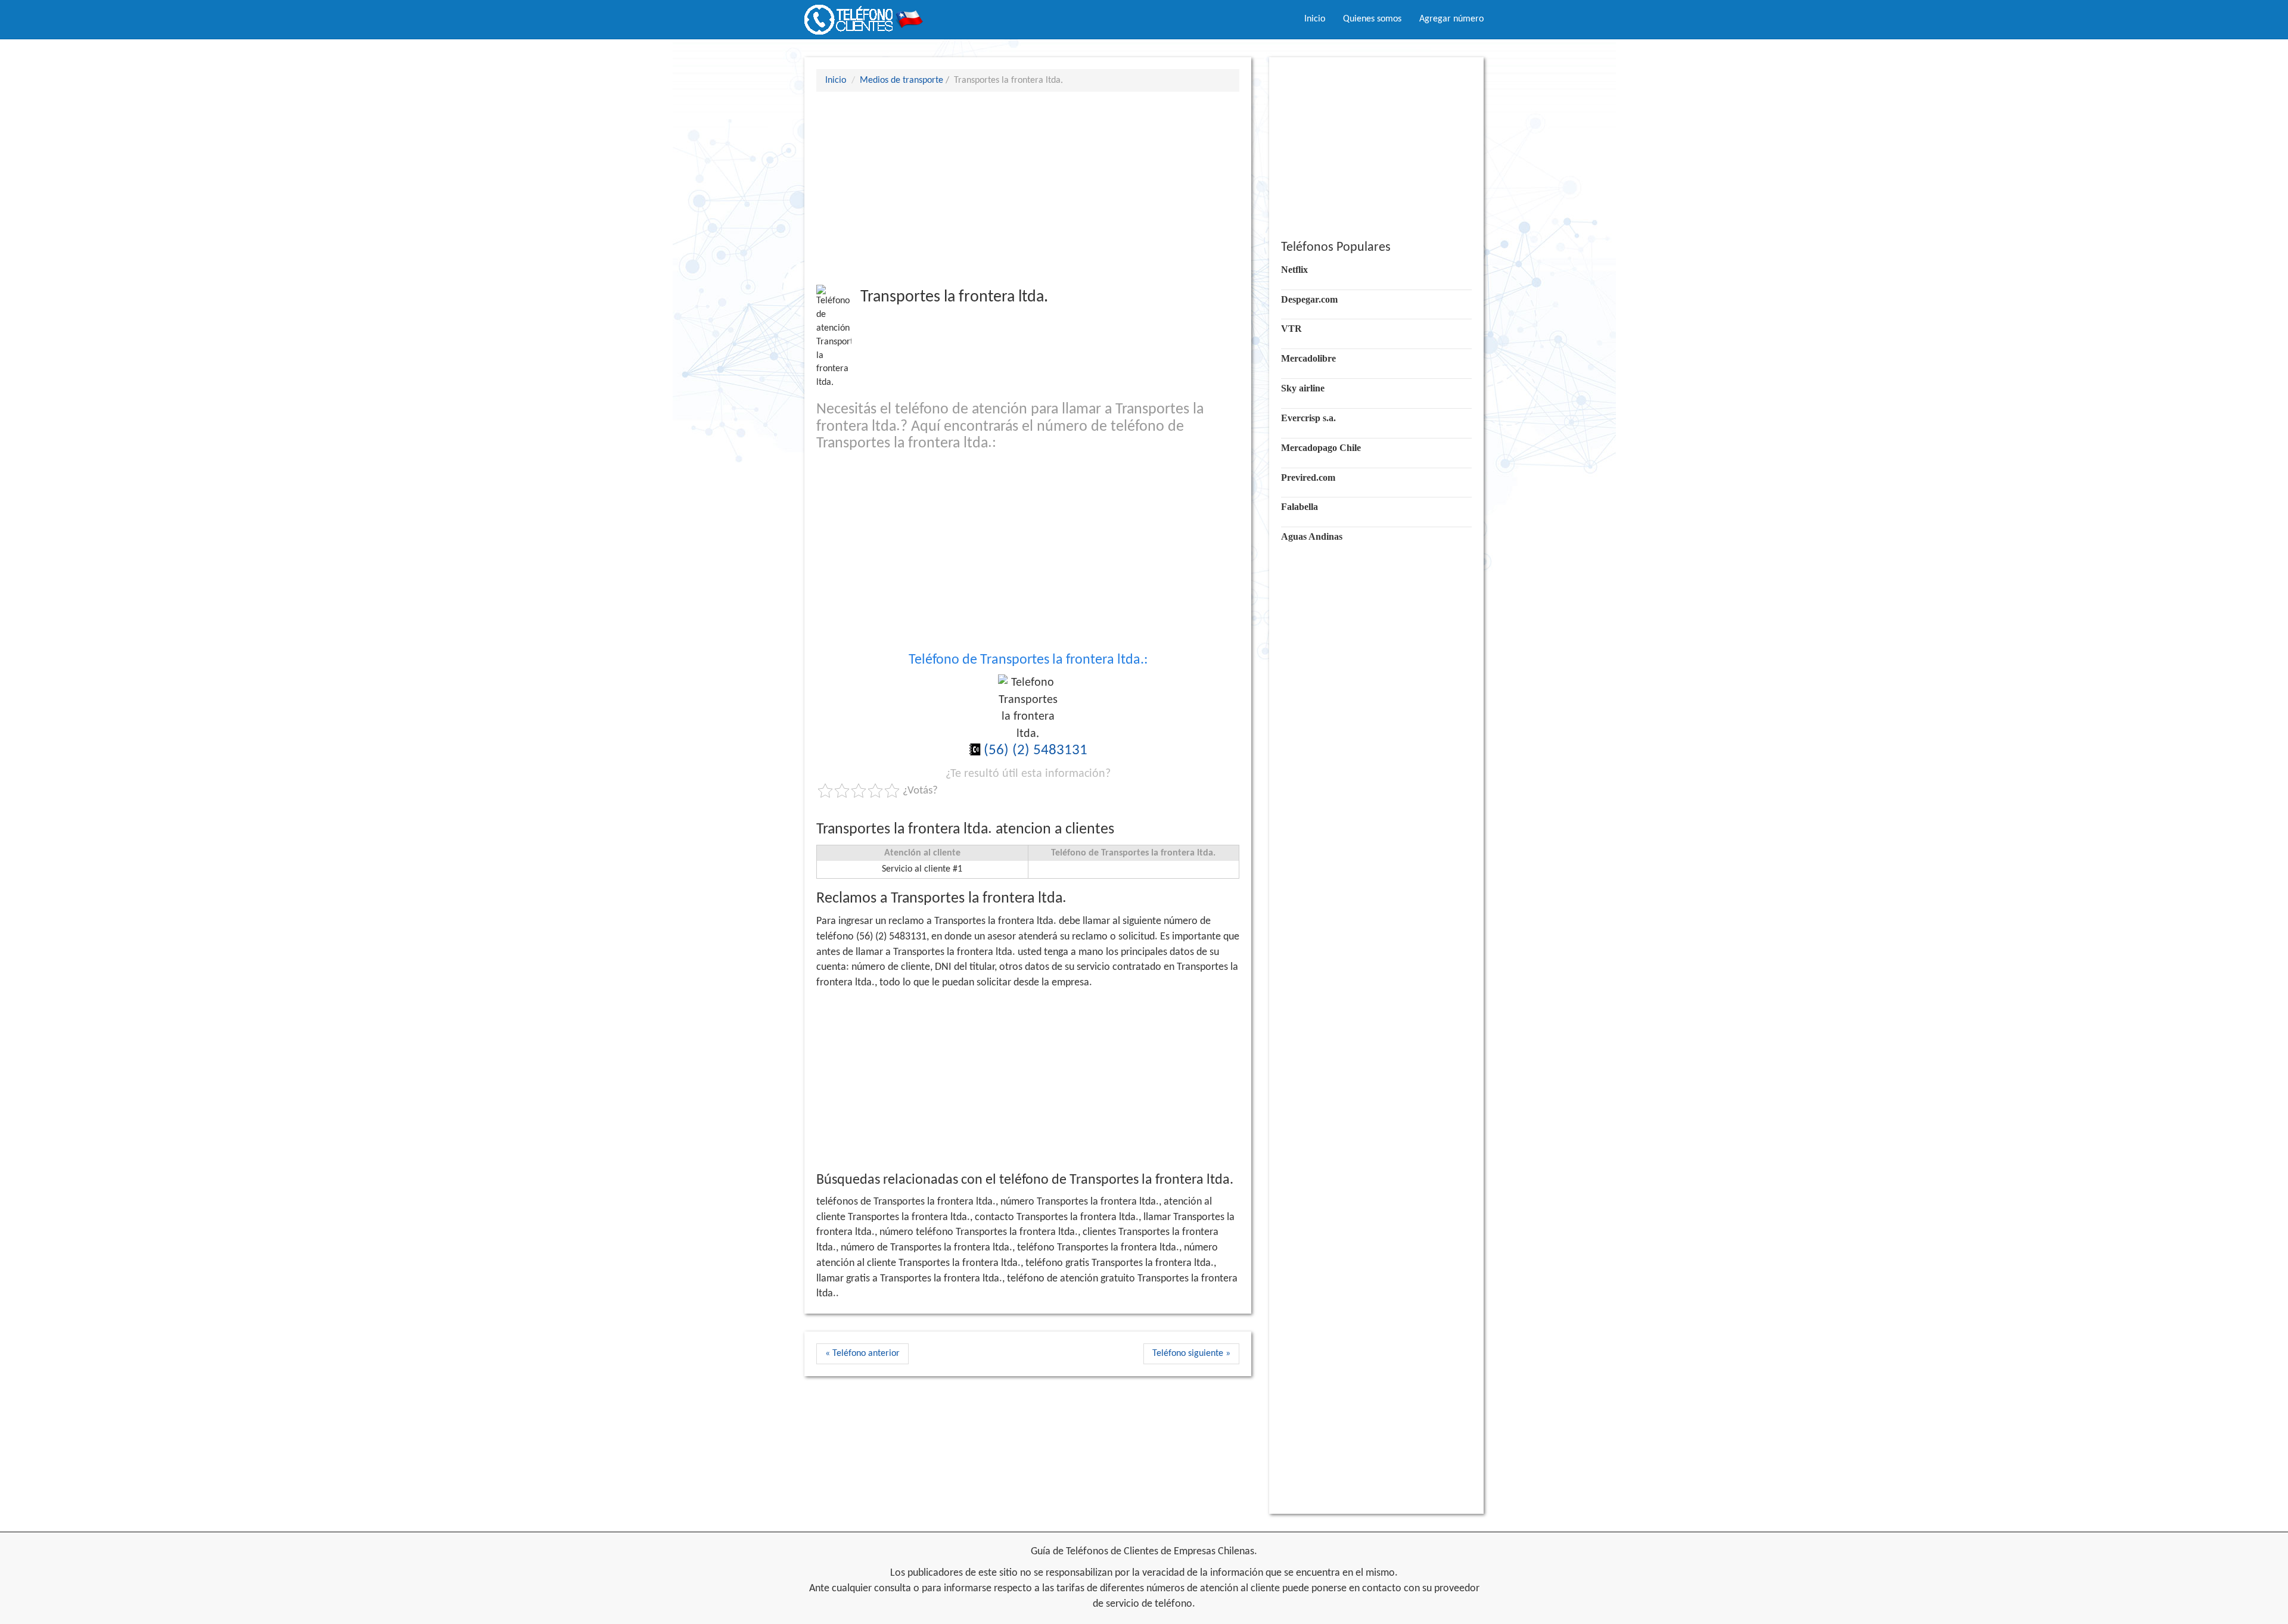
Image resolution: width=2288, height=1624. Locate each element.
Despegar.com (1309, 299)
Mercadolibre (1308, 358)
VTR (1291, 329)
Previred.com (1308, 477)
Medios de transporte (901, 80)
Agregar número (1451, 19)
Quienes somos (1372, 19)
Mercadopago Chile (1321, 448)
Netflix (1294, 270)
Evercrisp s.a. (1308, 418)
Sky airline (1303, 388)
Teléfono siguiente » (1191, 1354)
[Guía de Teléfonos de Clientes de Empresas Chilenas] (864, 15)
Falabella (1300, 507)
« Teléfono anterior (862, 1354)
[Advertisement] (1028, 188)
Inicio (1315, 19)
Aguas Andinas (1312, 536)
